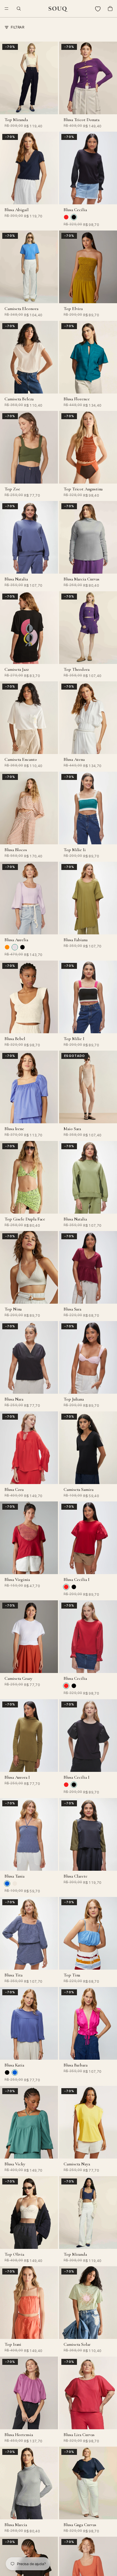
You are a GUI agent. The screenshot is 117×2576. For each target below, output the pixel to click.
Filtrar (17, 27)
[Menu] (7, 9)
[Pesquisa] (19, 9)
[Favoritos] (98, 9)
